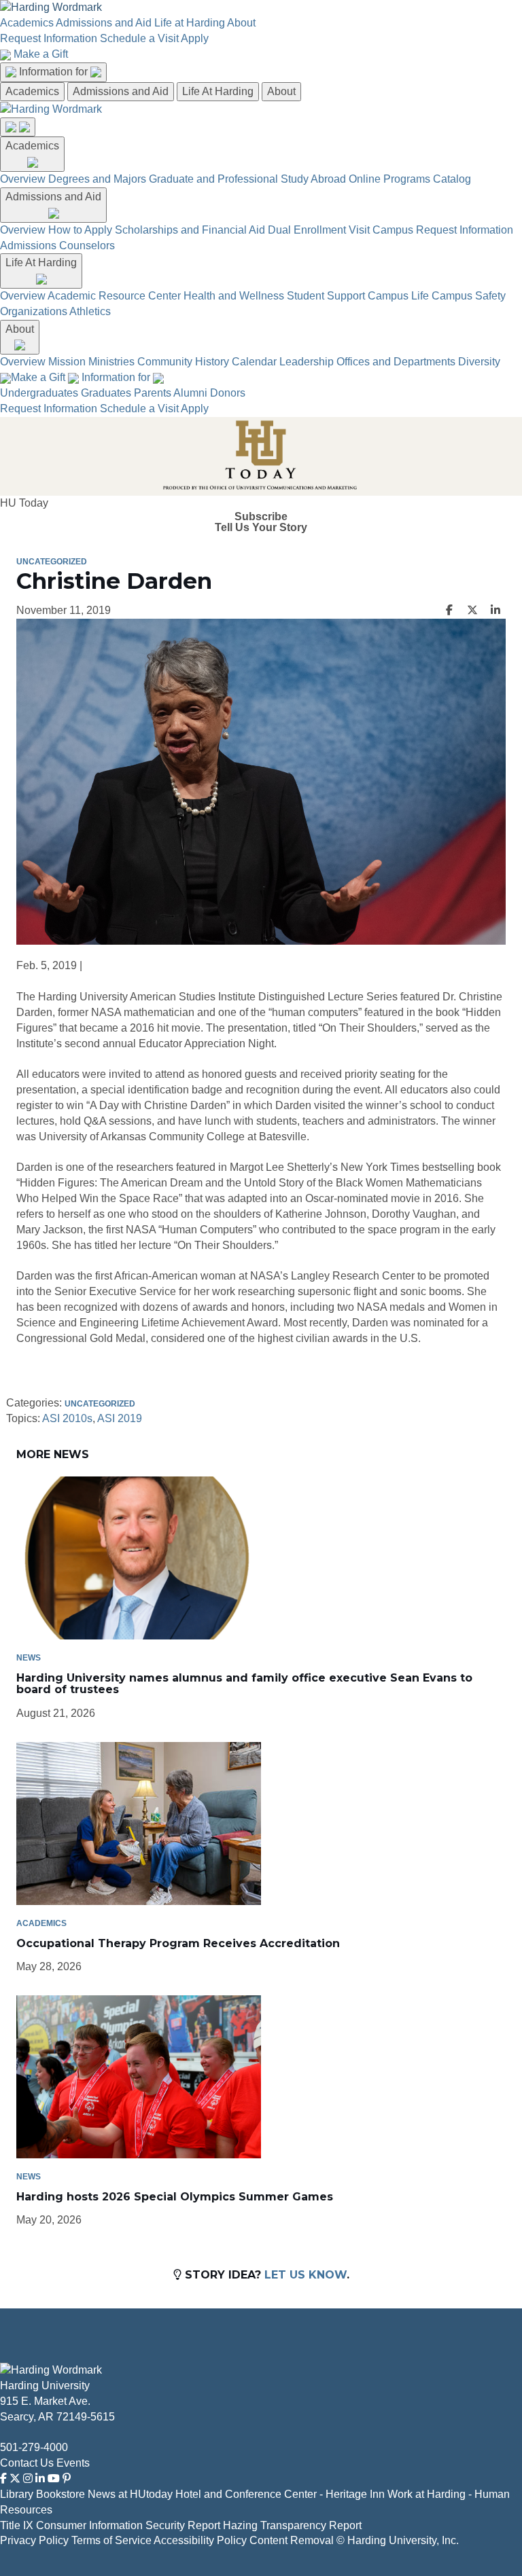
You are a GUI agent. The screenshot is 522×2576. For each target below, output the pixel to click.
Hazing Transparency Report (292, 2525)
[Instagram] (28, 2479)
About (241, 23)
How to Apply (80, 230)
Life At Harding (218, 91)
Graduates (106, 393)
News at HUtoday (130, 2494)
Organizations (34, 311)
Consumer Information (89, 2525)
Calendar (254, 362)
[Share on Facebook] (449, 611)
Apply (195, 38)
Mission (67, 362)
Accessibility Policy (200, 2540)
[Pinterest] (67, 2479)
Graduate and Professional (213, 179)
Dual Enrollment (307, 230)
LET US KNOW (306, 2275)
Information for (55, 72)
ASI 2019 (120, 1418)
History (212, 362)
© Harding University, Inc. (398, 2540)
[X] (15, 2479)
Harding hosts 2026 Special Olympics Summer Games (175, 2197)
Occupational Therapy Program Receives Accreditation (178, 1943)
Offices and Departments (396, 362)
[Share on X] (472, 611)
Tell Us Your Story (261, 528)
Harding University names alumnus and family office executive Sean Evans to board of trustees (244, 1684)
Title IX (17, 2525)
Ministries (111, 362)
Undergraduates (39, 393)
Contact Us (27, 2463)
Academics (27, 23)
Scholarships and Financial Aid (190, 230)
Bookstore (60, 2494)
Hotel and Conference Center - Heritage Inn (280, 2494)
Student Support (326, 296)
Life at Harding (190, 23)
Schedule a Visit (139, 38)
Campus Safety (469, 296)
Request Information (49, 38)
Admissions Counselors (57, 246)
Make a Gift (41, 54)
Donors (228, 393)
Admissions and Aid (104, 23)
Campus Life (398, 296)
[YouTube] (54, 2479)
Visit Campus (381, 230)
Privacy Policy (34, 2540)
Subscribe (261, 517)
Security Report (183, 2525)
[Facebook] (3, 2479)
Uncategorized (52, 562)
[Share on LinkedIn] (495, 611)
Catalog (452, 179)
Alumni (190, 393)
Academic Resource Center (114, 296)
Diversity (479, 362)
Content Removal (292, 2540)
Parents (153, 393)
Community (165, 362)
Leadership (307, 362)
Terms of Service (111, 2540)
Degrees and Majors (97, 179)
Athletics (90, 311)
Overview (23, 179)
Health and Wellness (234, 296)
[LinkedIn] (40, 2479)
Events (73, 2463)
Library (17, 2494)
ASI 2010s (67, 1418)
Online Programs (389, 179)
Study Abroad (313, 179)
